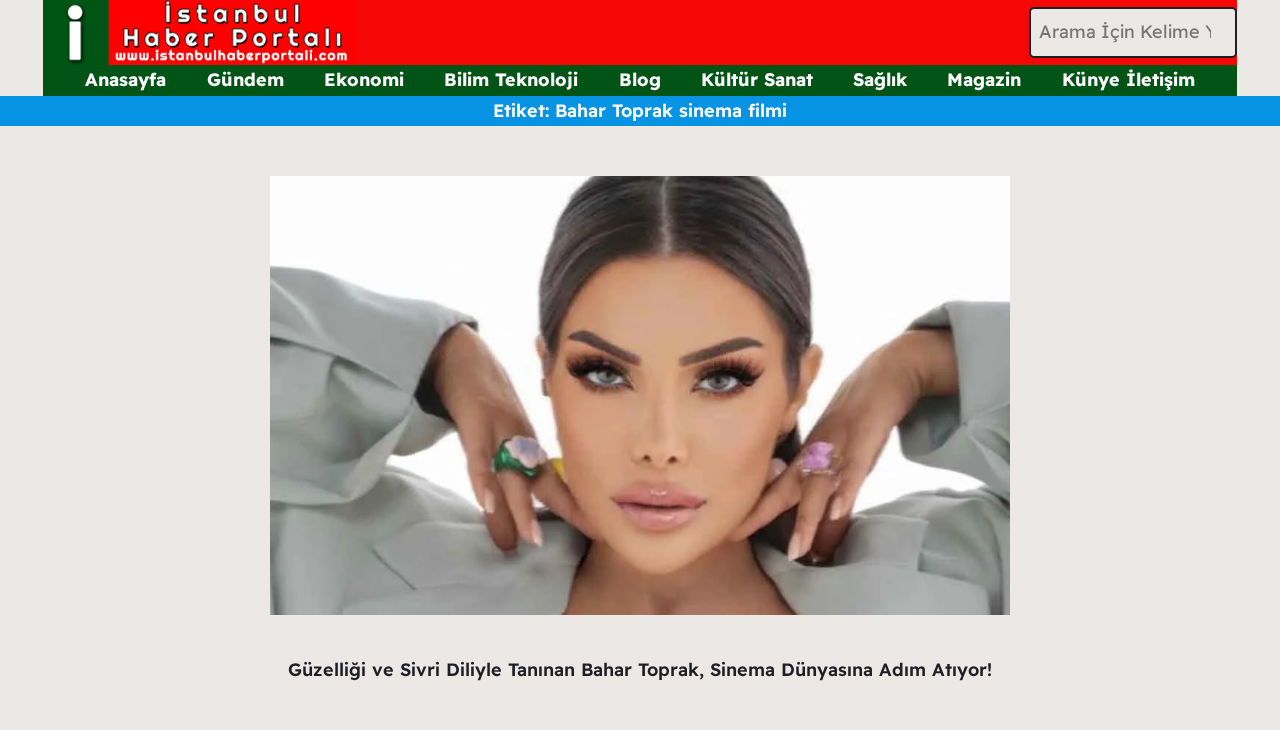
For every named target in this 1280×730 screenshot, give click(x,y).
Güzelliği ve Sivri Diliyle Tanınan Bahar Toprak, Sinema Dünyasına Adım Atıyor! (640, 669)
